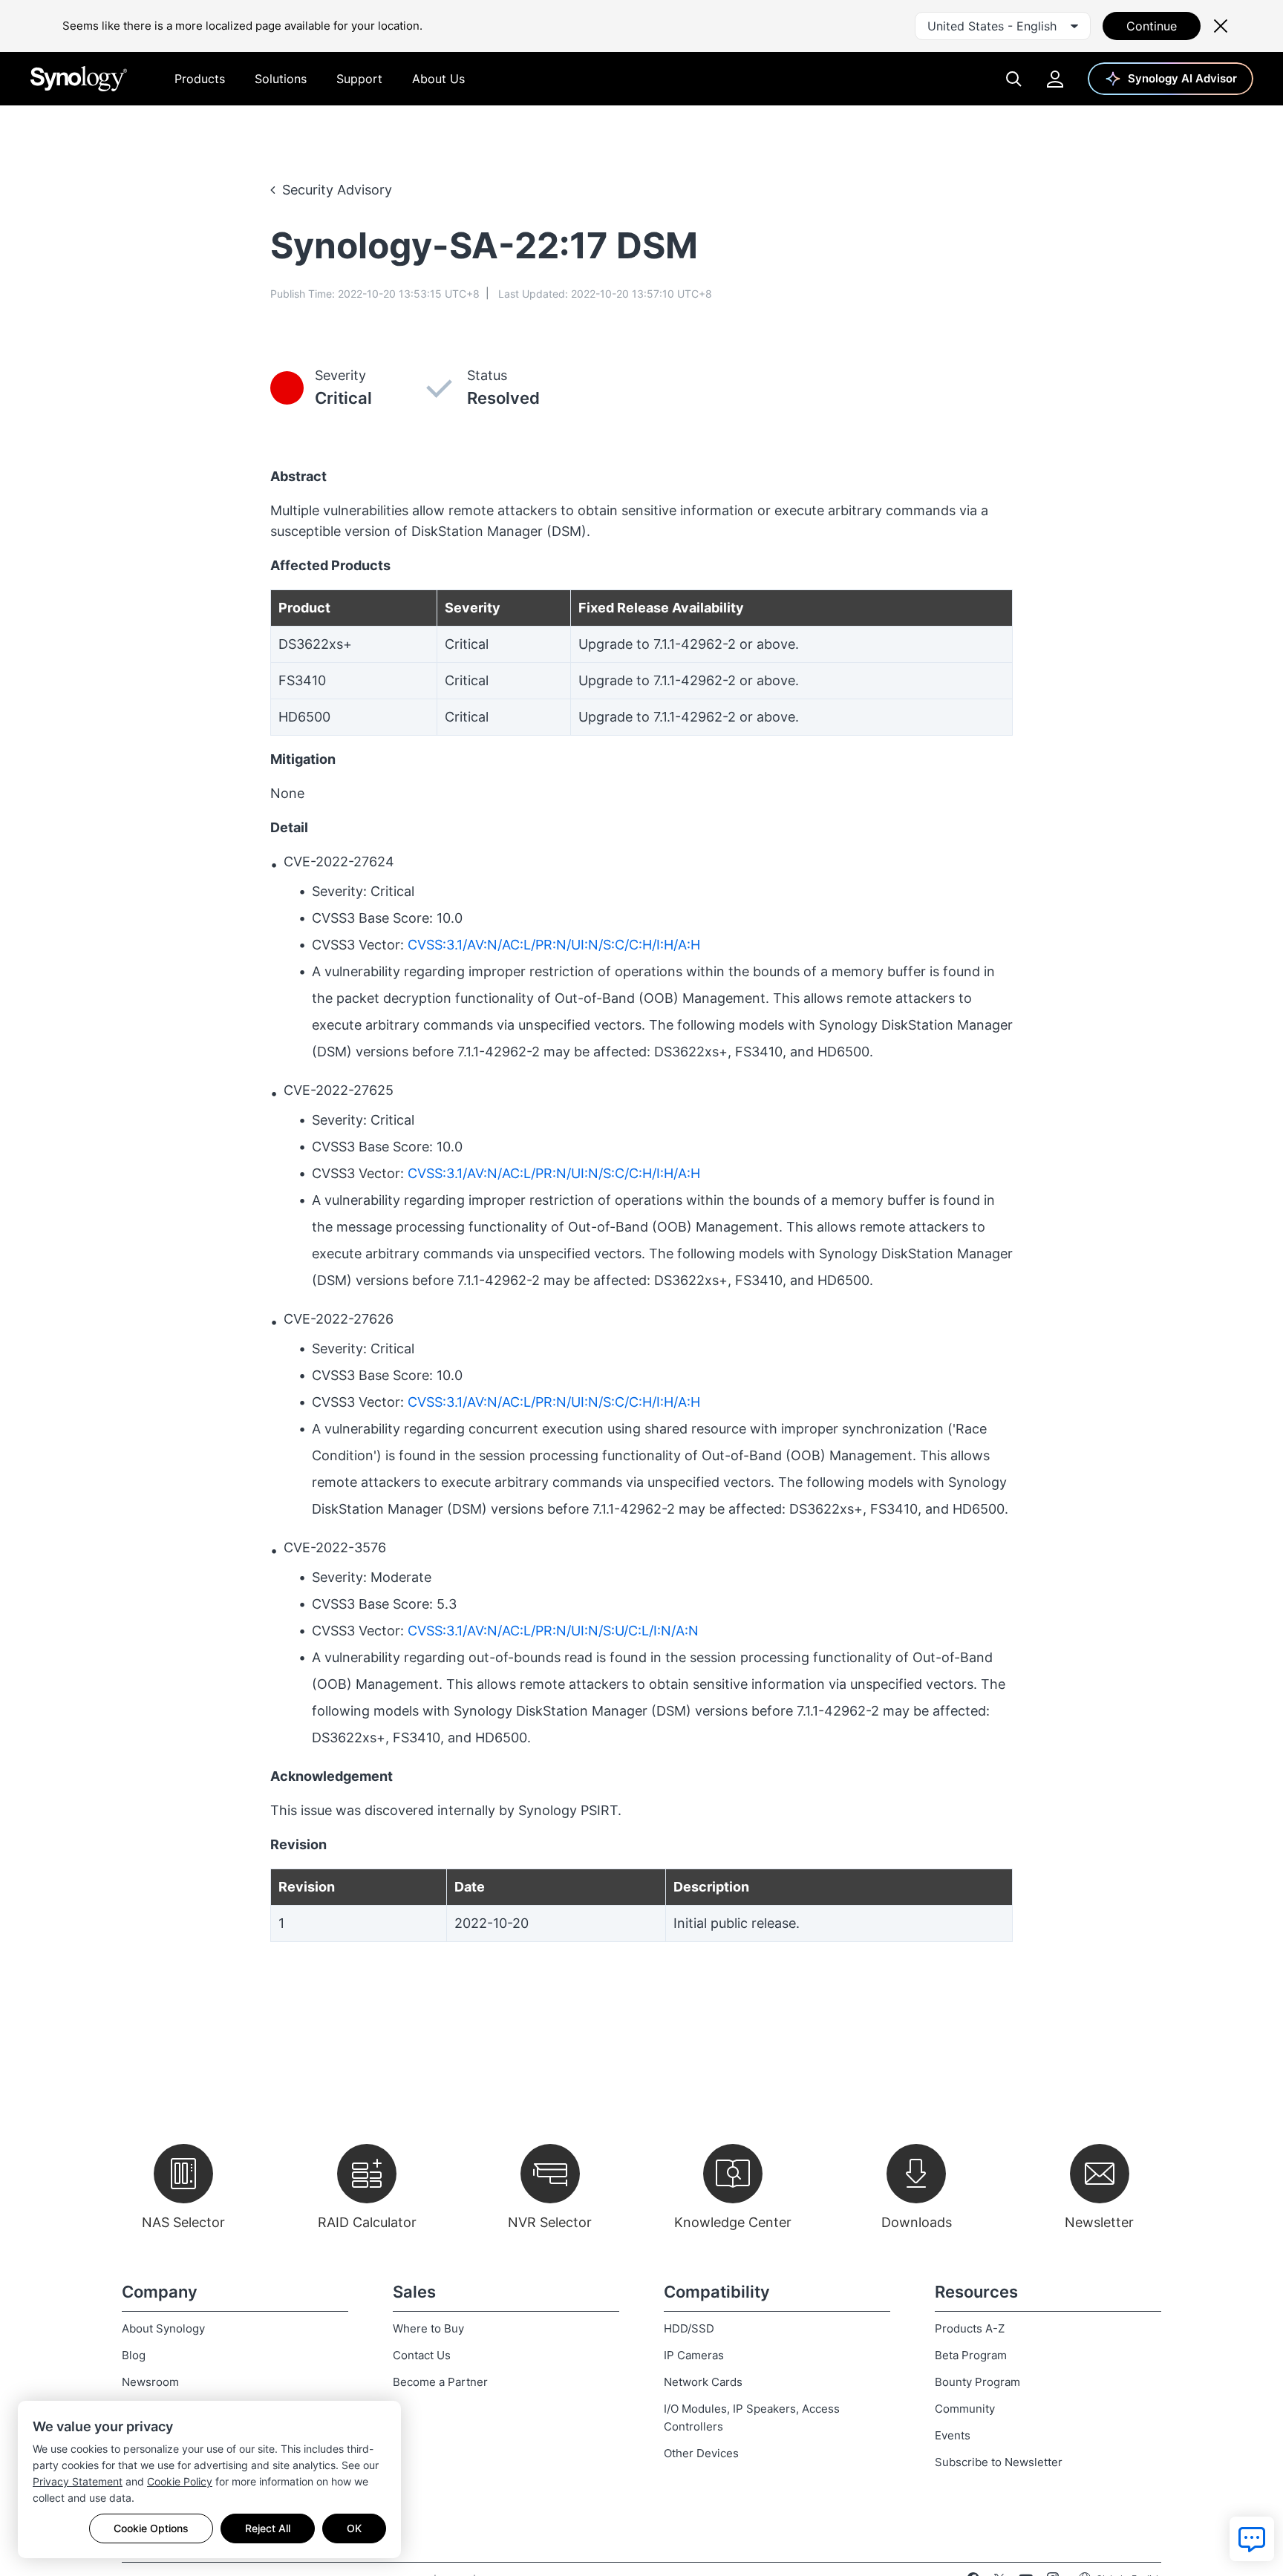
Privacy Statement (78, 2481)
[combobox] (1003, 26)
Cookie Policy (180, 2481)
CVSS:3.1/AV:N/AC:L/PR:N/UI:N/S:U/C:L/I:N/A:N (553, 1631)
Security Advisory (337, 190)
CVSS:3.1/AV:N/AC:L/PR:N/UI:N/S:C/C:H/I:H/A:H (554, 945)
